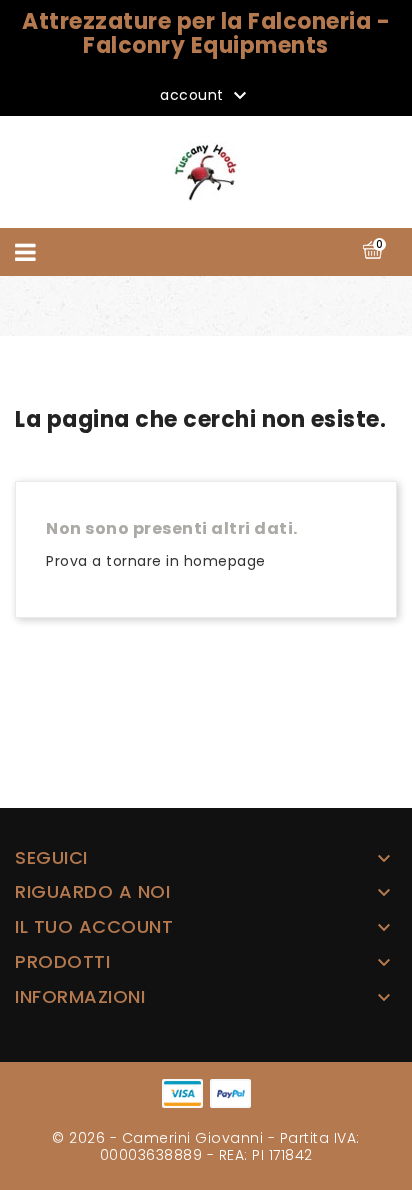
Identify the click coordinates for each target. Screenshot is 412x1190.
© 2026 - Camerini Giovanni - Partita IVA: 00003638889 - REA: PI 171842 (206, 1147)
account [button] (206, 96)
